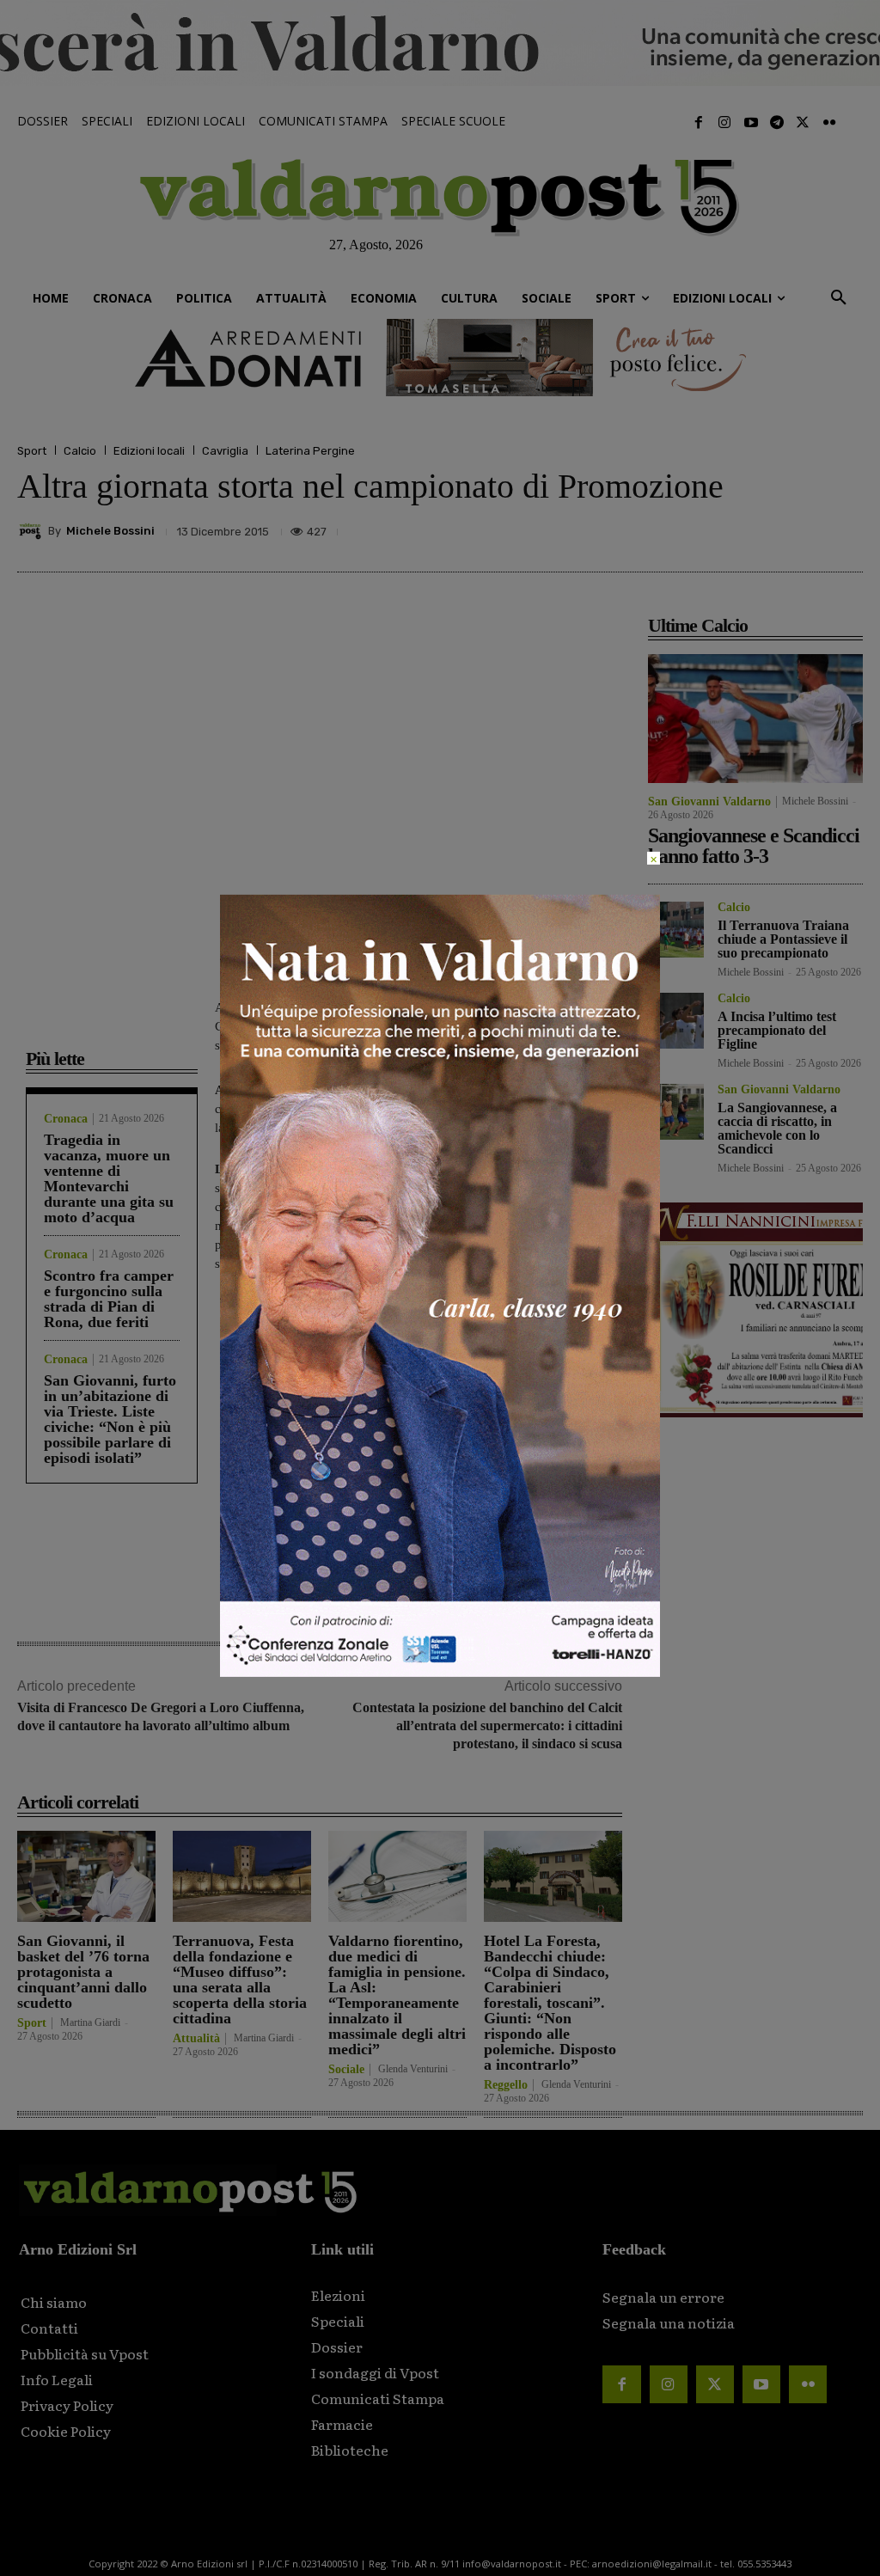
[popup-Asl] (440, 1672)
